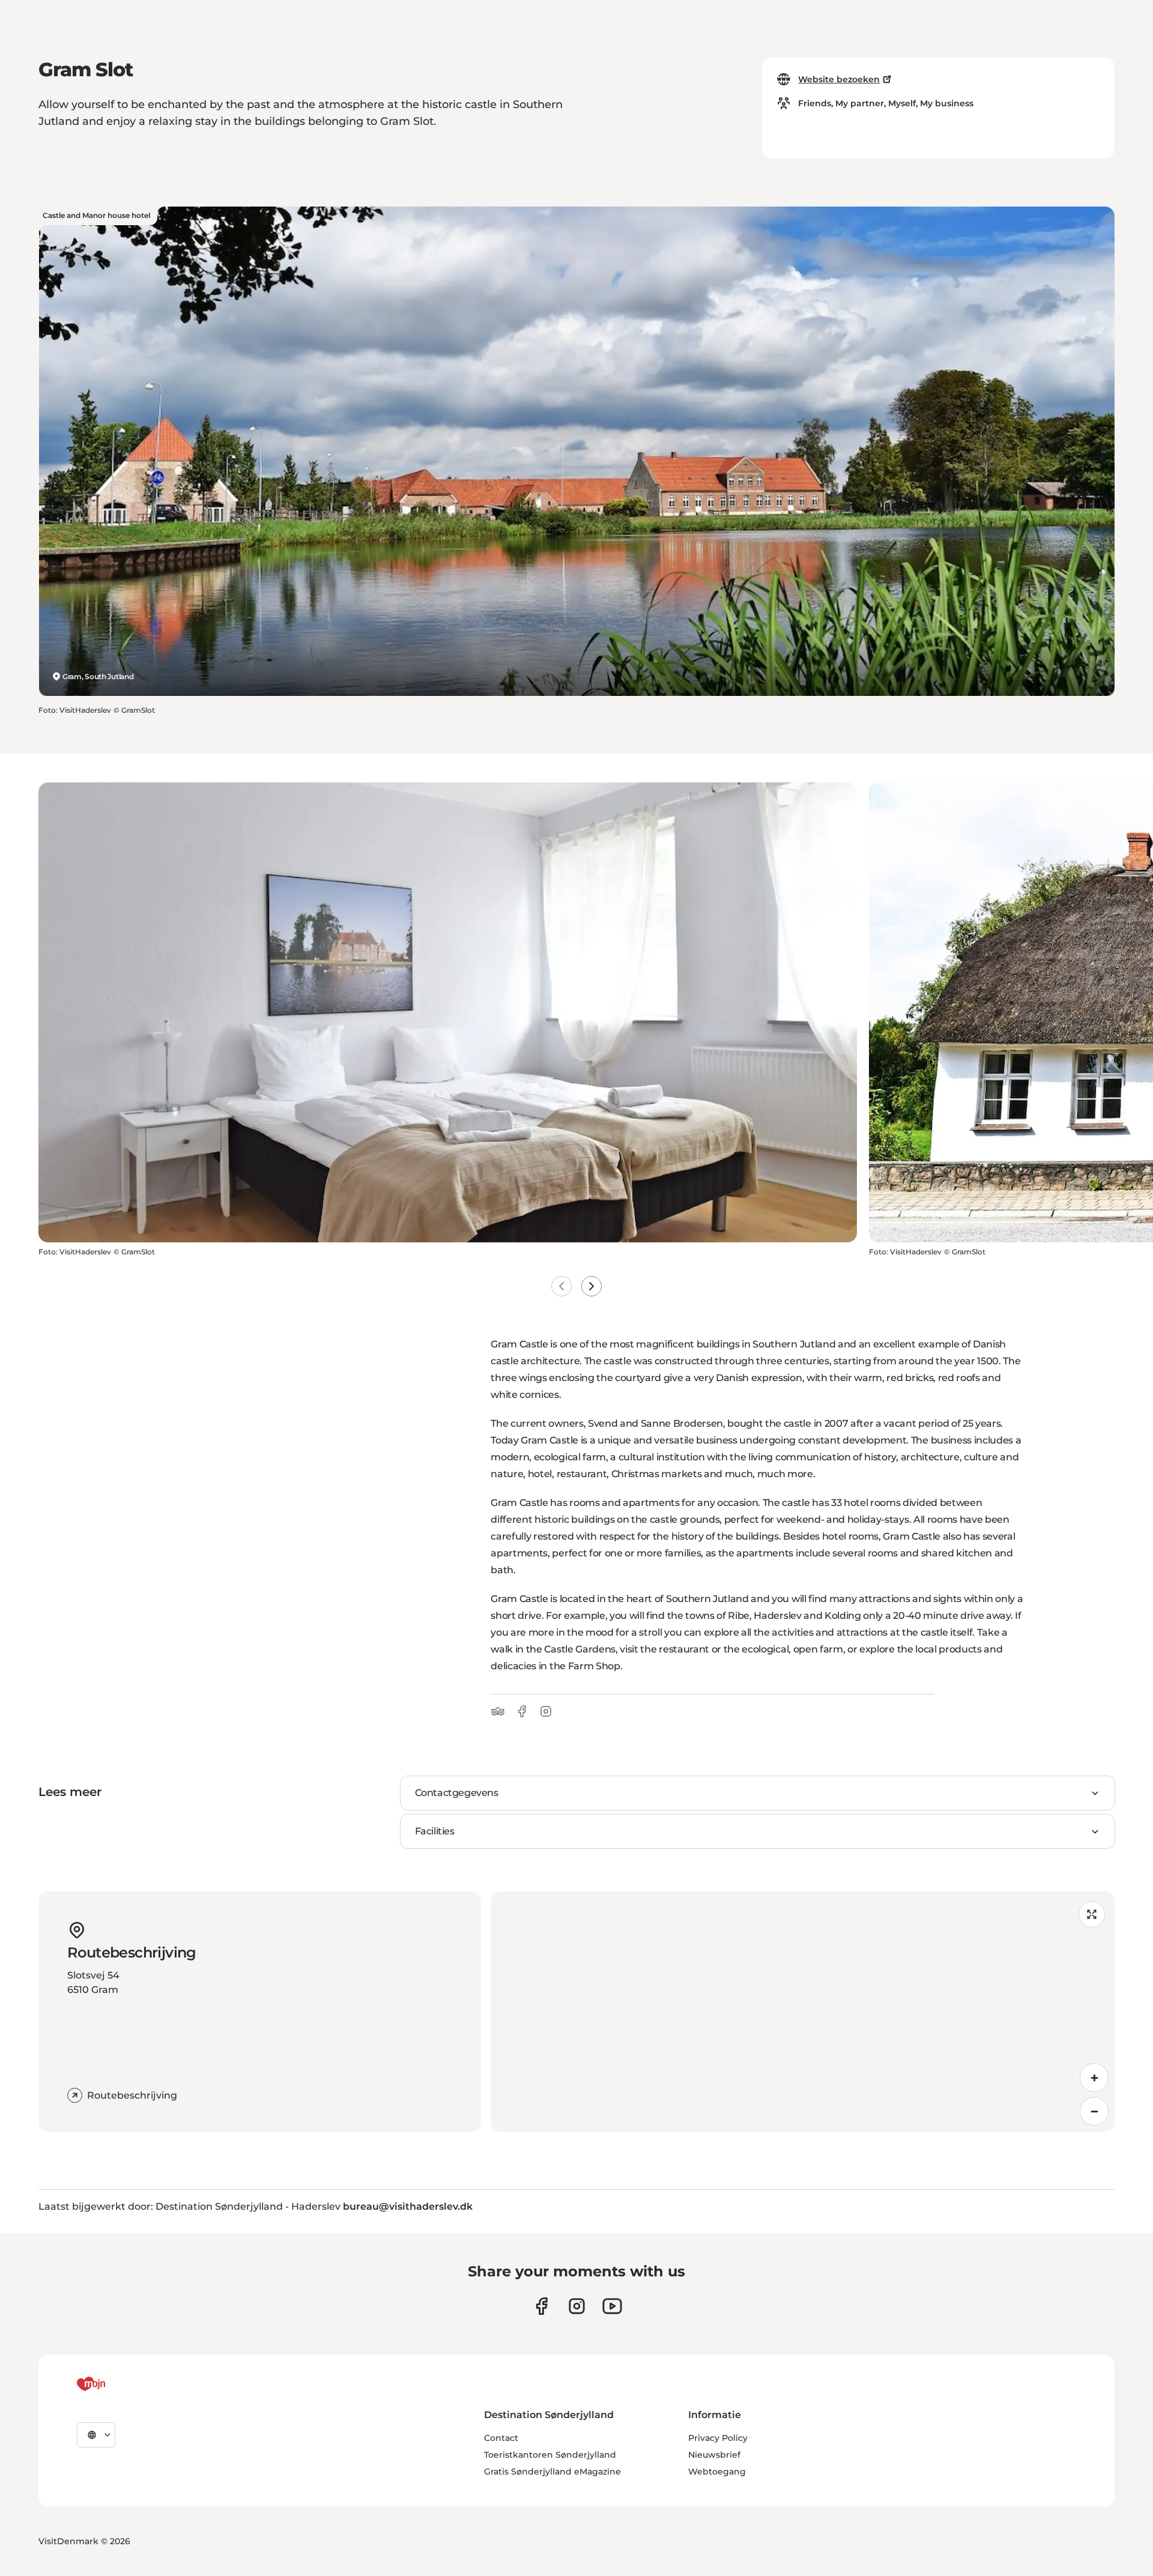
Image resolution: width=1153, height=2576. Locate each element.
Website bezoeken (839, 79)
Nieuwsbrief (714, 2455)
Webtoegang (717, 2472)
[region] (803, 2012)
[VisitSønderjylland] (113, 2384)
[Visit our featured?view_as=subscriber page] (612, 2306)
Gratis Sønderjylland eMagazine (552, 2472)
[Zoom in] (1094, 2078)
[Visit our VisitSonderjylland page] (541, 2306)
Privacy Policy (718, 2438)
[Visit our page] (577, 2306)
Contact (501, 2438)
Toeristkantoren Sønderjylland (550, 2455)
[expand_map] (1092, 1914)
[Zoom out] (1094, 2111)
